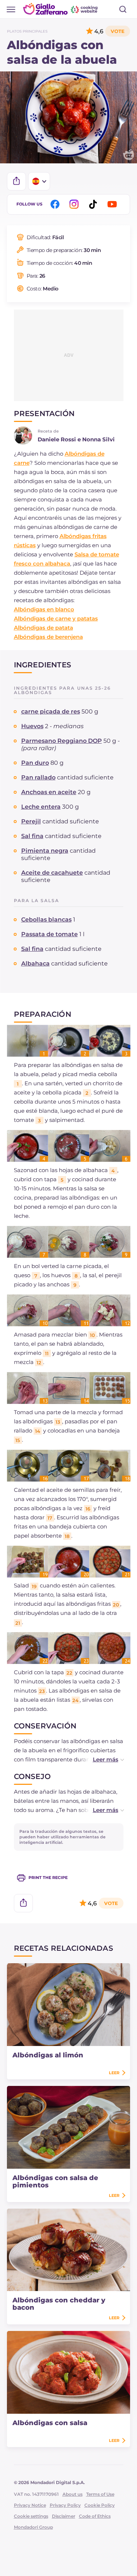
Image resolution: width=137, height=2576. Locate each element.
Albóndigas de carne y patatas (56, 618)
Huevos (32, 726)
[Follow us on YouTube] (113, 204)
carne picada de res (51, 711)
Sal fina (32, 836)
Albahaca (35, 963)
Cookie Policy (100, 2505)
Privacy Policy (65, 2505)
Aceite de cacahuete (52, 873)
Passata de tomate (50, 934)
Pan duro (35, 763)
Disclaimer (64, 2516)
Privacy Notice (30, 2505)
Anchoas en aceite (49, 792)
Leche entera (41, 807)
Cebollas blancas (46, 920)
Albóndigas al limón (48, 2055)
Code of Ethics (95, 2516)
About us (73, 2494)
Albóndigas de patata (43, 628)
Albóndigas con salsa (50, 2423)
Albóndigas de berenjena (48, 637)
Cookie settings (31, 2516)
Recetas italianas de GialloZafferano (61, 9)
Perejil (31, 821)
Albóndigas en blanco (44, 609)
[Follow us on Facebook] (56, 204)
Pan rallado (38, 777)
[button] (101, 1759)
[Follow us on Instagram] (75, 204)
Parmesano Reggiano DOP (62, 741)
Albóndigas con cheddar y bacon (59, 2304)
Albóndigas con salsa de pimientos (55, 2182)
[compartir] (16, 181)
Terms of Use (100, 2494)
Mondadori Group (33, 2527)
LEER (114, 2073)
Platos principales (27, 31)
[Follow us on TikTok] (94, 204)
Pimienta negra (45, 851)
